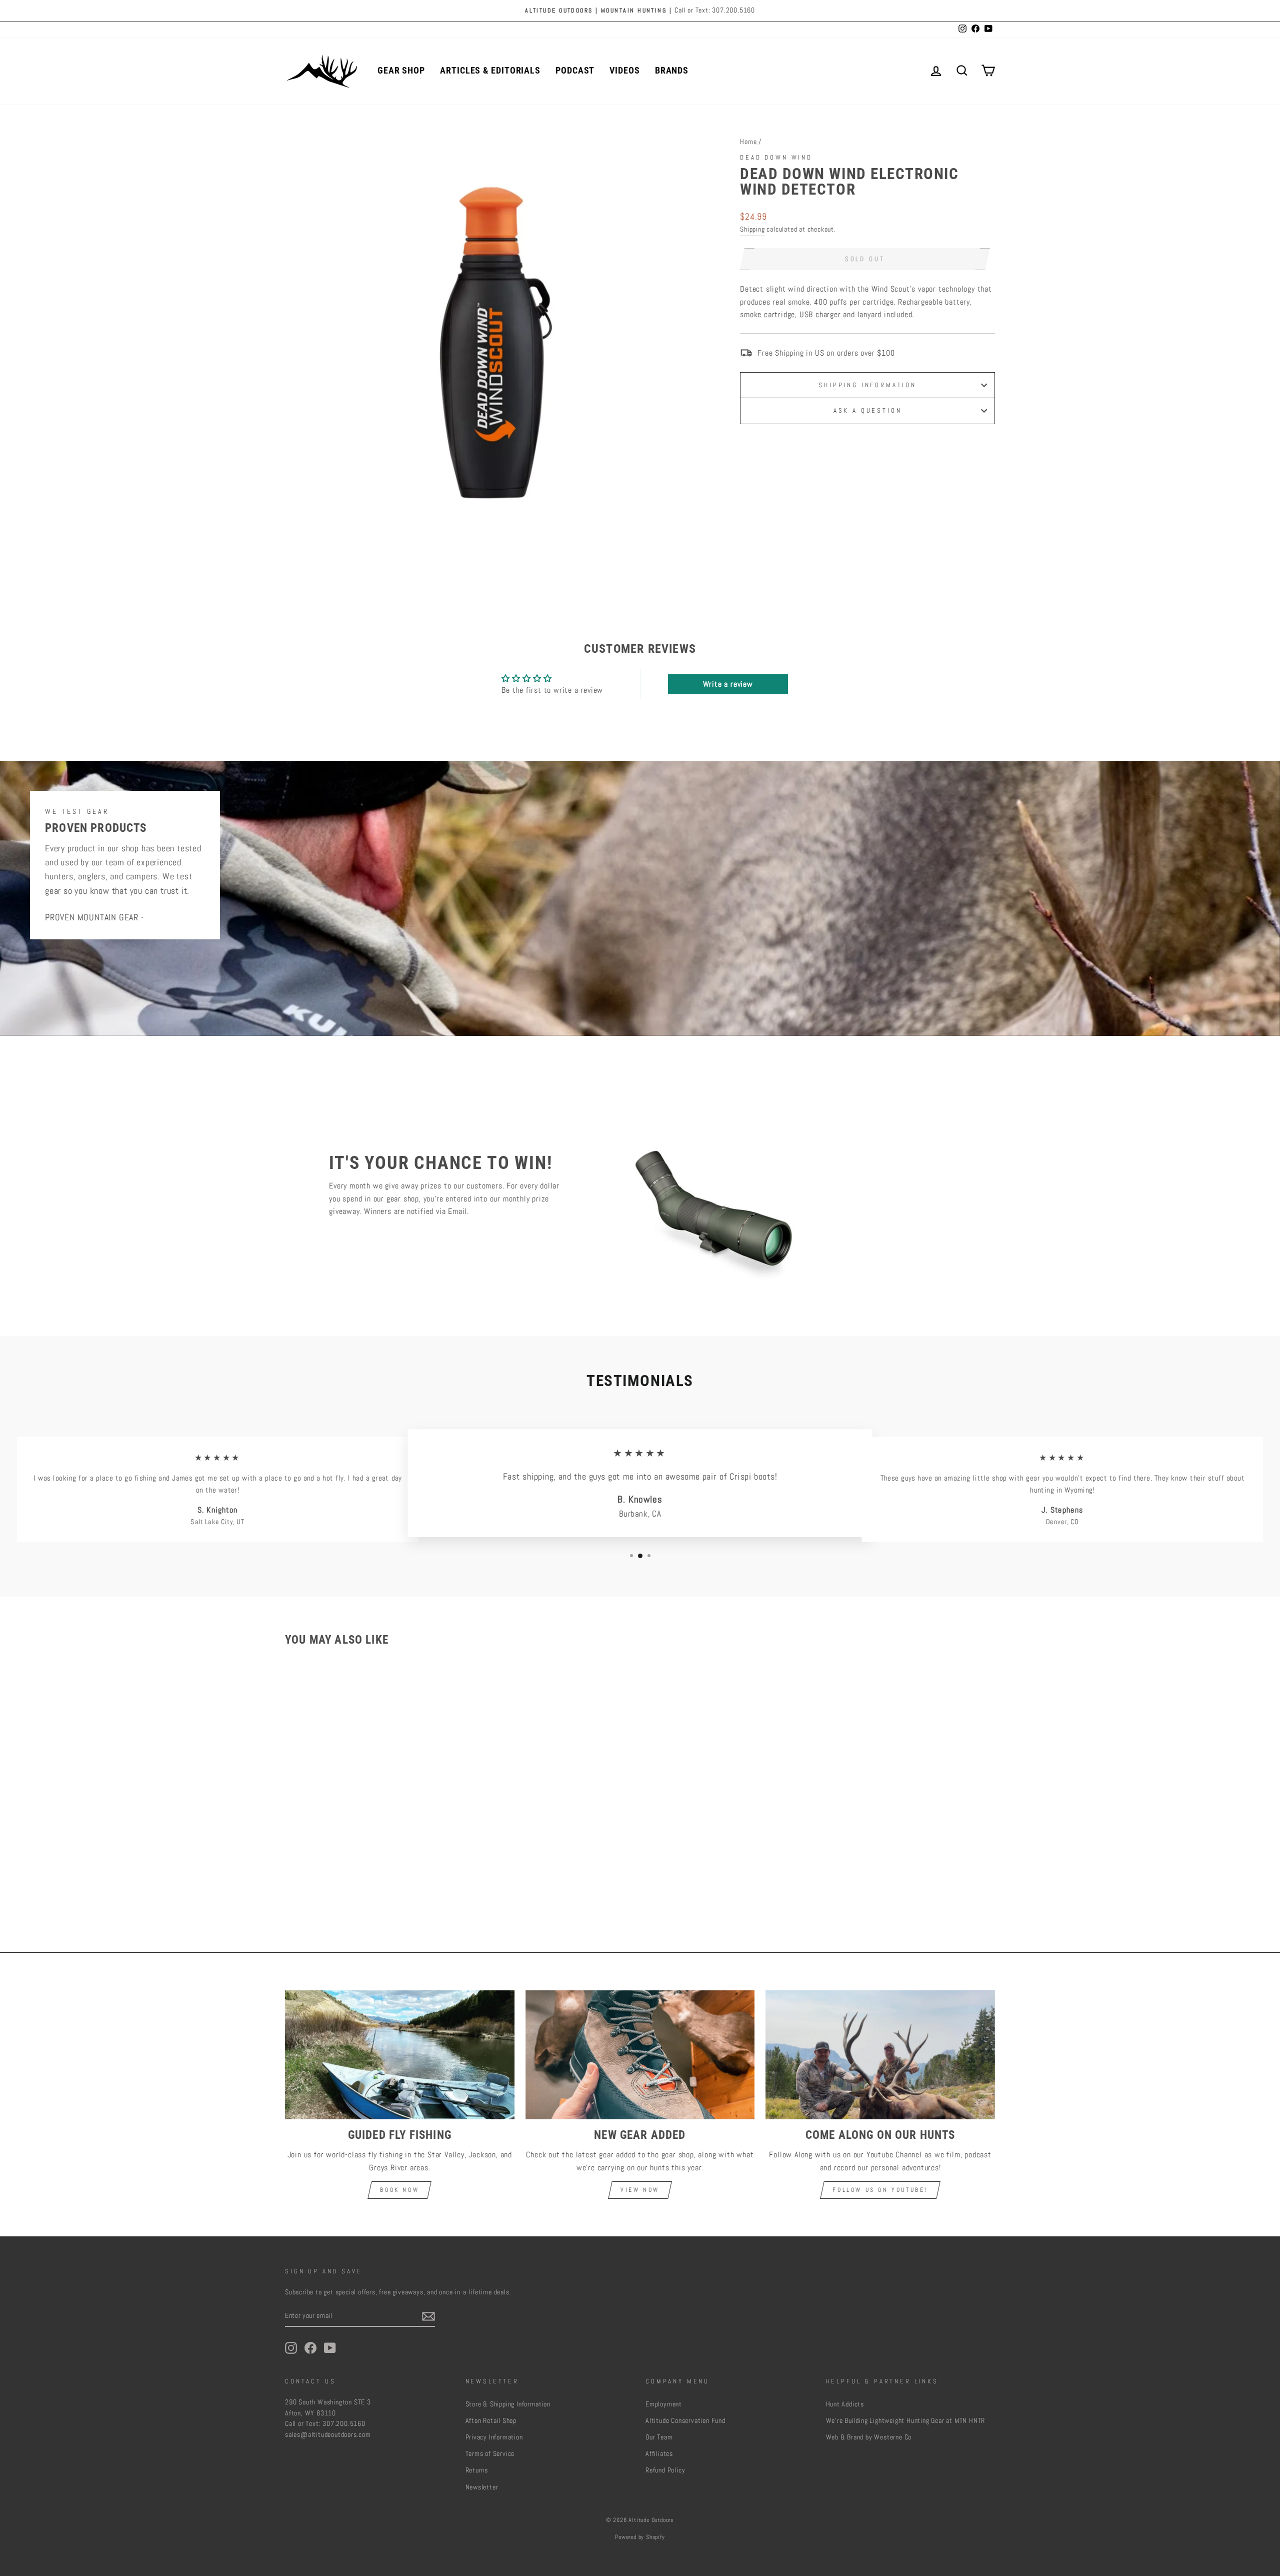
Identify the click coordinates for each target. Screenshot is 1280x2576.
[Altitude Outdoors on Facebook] (310, 2348)
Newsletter (482, 2487)
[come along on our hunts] (880, 2055)
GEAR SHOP (401, 70)
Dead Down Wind (776, 157)
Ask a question (868, 410)
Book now (399, 2190)
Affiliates (659, 2454)
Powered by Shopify (640, 2537)
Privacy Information (494, 2437)
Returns (477, 2470)
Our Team (659, 2437)
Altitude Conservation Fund (685, 2421)
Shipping (752, 229)
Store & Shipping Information (508, 2404)
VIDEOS (624, 70)
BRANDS (672, 70)
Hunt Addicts (845, 2404)
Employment (664, 2404)
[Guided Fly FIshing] (400, 2055)
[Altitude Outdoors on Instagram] (291, 2348)
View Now (640, 2190)
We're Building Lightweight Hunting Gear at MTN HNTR (906, 2421)
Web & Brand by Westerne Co (869, 2437)
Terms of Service (490, 2454)
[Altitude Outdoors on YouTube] (330, 2348)
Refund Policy (665, 2470)
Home (748, 142)
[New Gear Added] (640, 2055)
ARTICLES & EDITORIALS (490, 70)
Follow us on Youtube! (880, 2190)
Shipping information (867, 385)
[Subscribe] (428, 2316)
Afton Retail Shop (491, 2421)
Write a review (728, 684)
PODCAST (575, 70)
